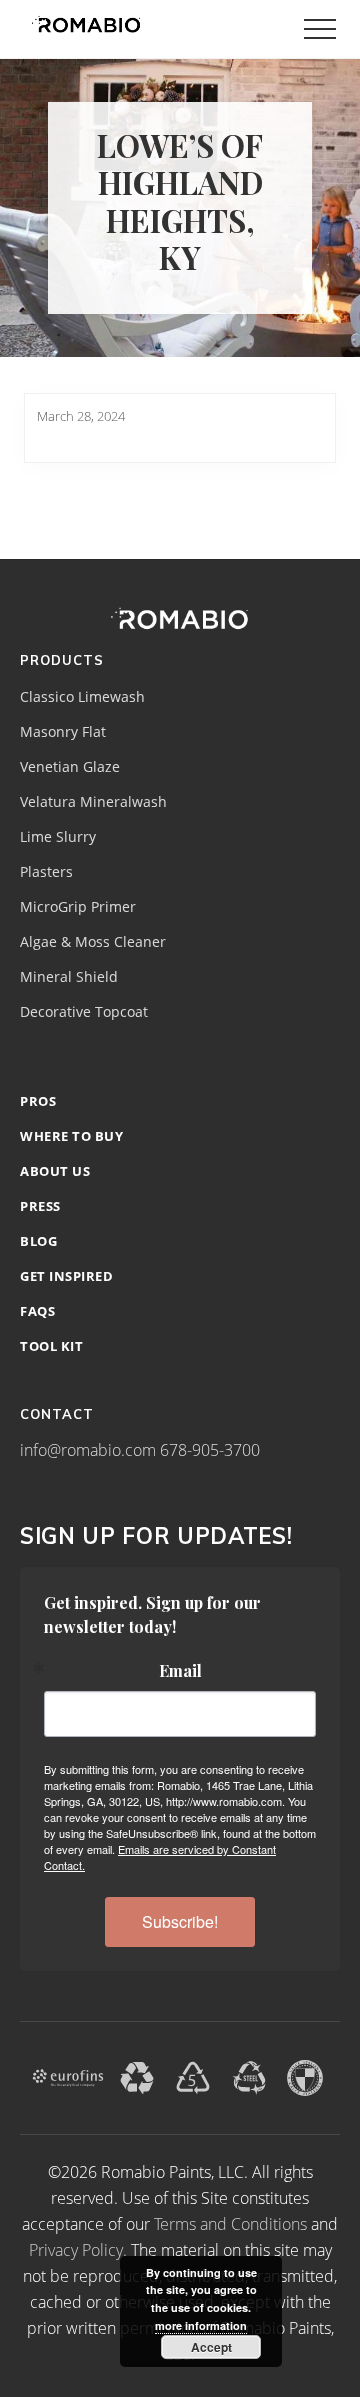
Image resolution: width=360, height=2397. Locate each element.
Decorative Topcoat (84, 1012)
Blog (38, 1241)
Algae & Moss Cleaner (93, 942)
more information (201, 2325)
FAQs (37, 1311)
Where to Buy (71, 1136)
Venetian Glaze (70, 767)
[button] (320, 29)
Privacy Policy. (78, 2250)
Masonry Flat (63, 732)
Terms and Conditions (230, 2224)
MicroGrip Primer (78, 907)
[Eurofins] (68, 2076)
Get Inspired (66, 1276)
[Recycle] (137, 2076)
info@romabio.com (88, 1450)
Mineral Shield (69, 977)
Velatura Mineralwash (93, 802)
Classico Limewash (82, 697)
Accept (211, 2347)
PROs (38, 1101)
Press (40, 1206)
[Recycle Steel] (249, 2076)
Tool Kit (51, 1346)
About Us (55, 1171)
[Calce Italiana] (305, 2076)
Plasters (46, 872)
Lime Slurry (58, 837)
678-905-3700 (210, 1450)
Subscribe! (180, 1921)
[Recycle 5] (193, 2076)
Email (180, 1671)
